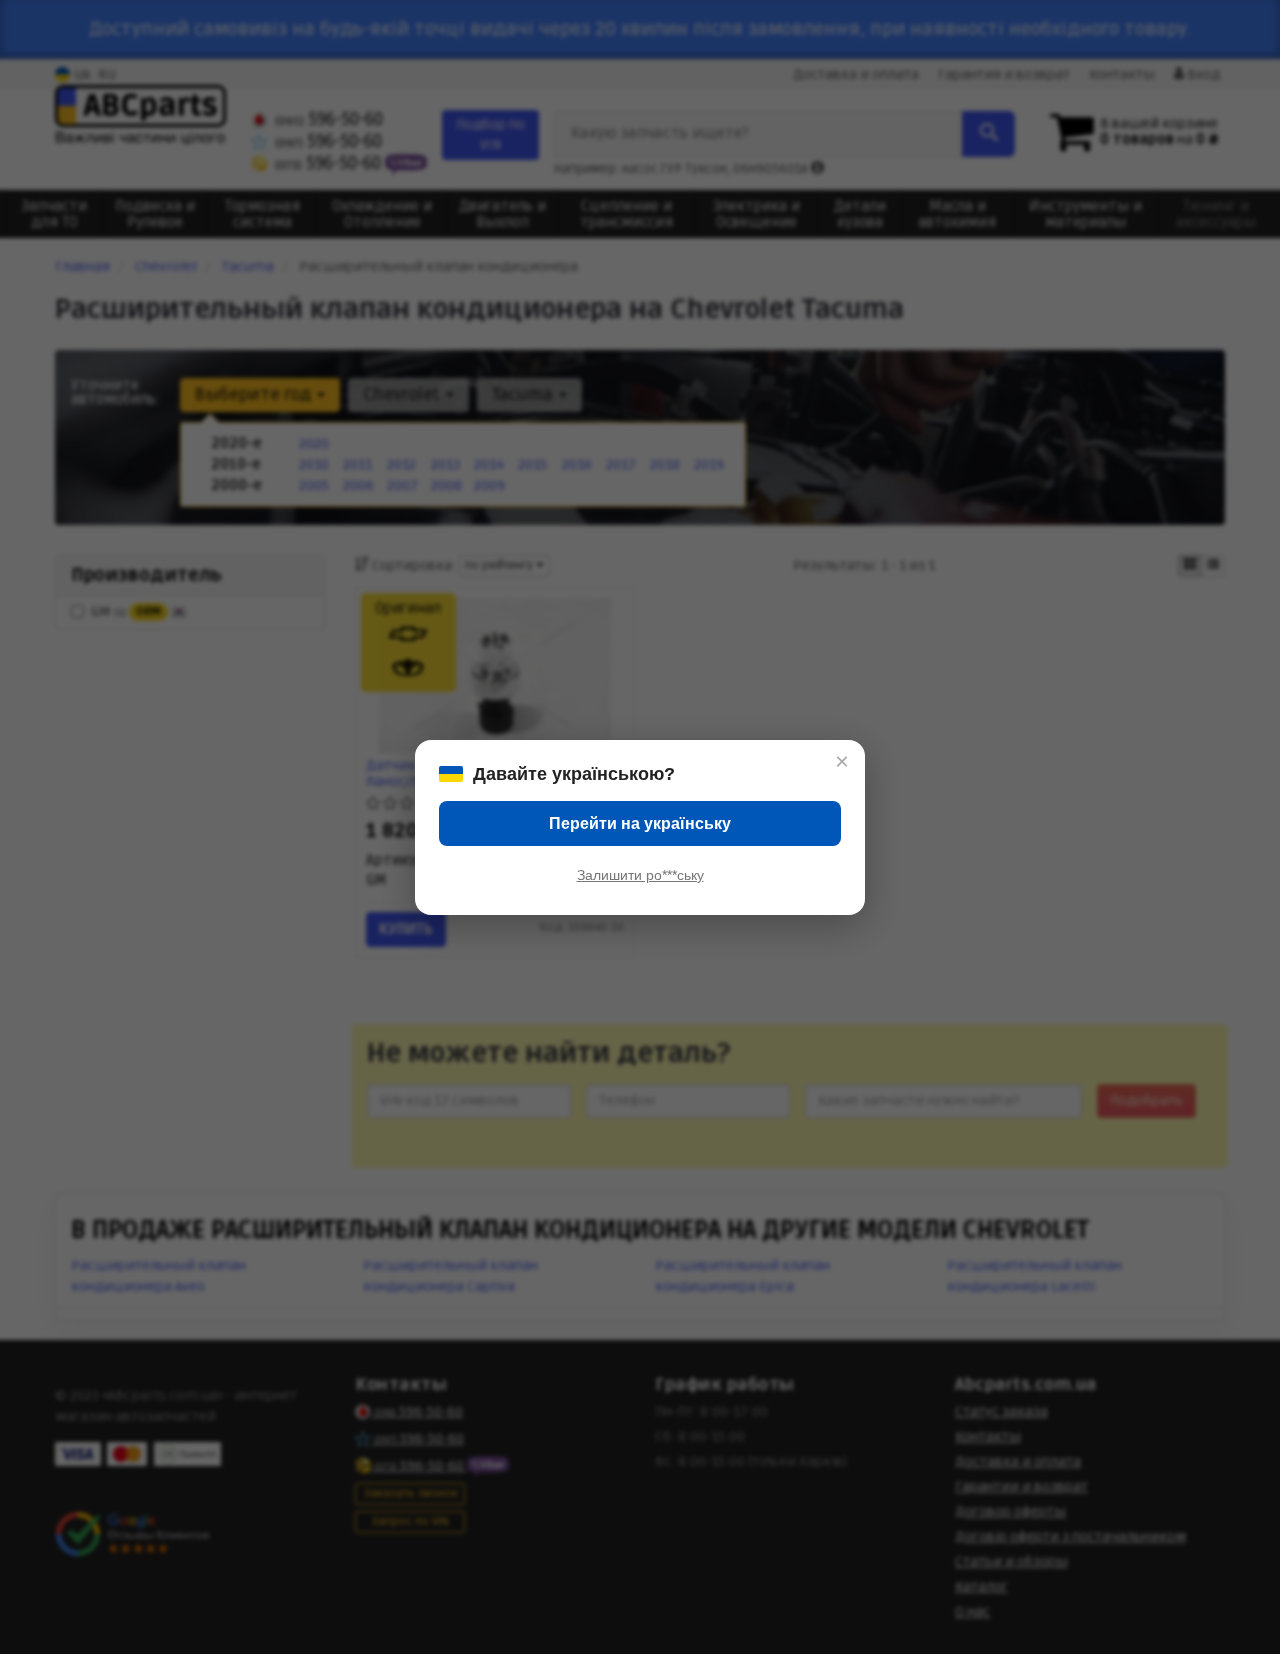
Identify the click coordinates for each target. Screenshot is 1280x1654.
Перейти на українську (640, 823)
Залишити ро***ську (640, 875)
